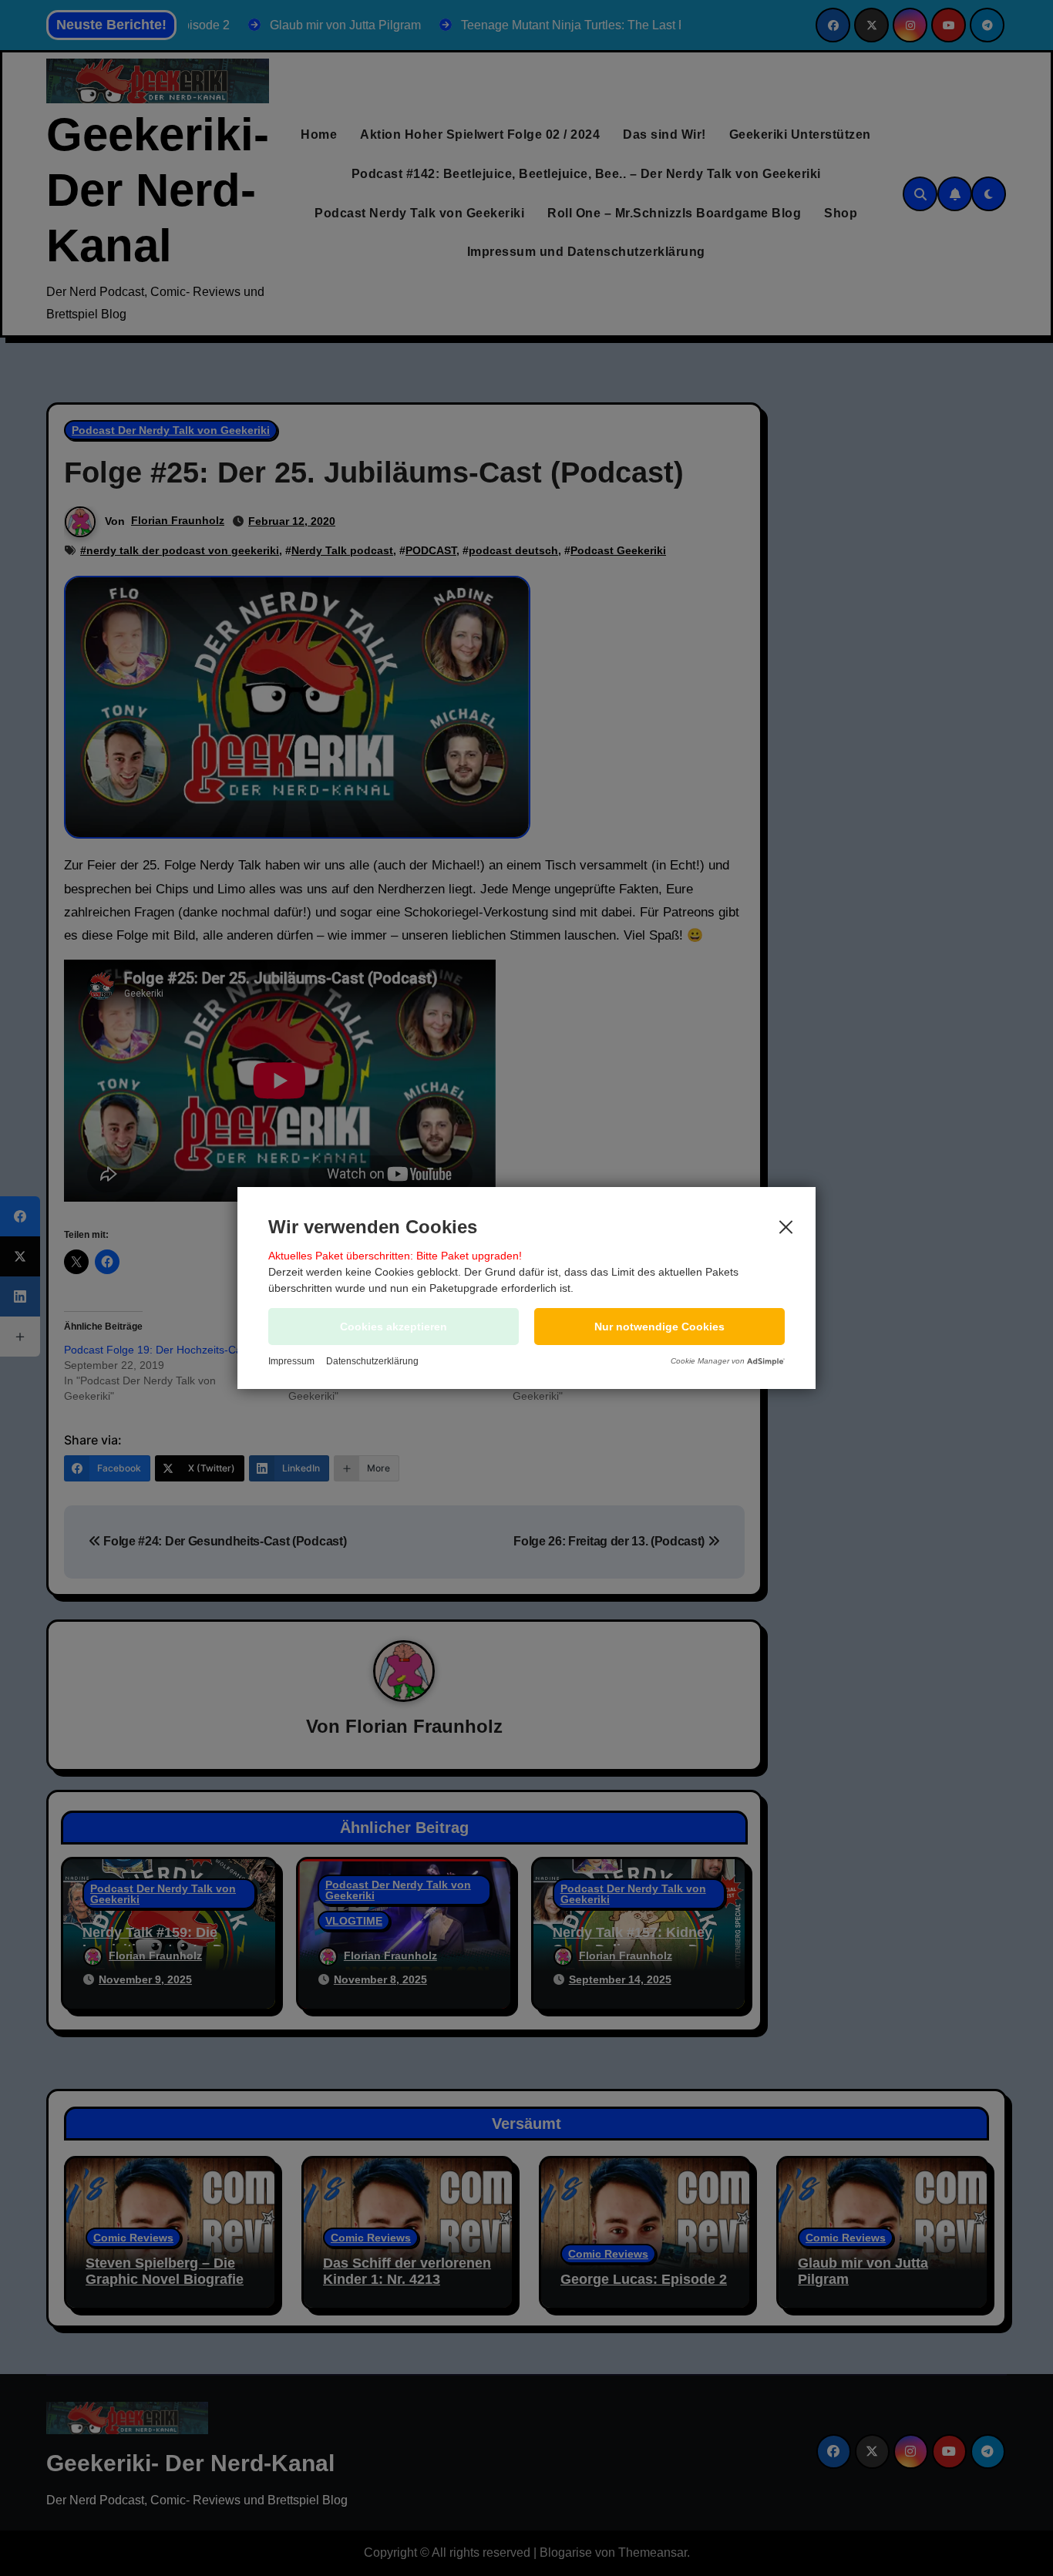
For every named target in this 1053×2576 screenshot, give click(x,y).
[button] (659, 1327)
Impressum (291, 1361)
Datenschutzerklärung (372, 1361)
